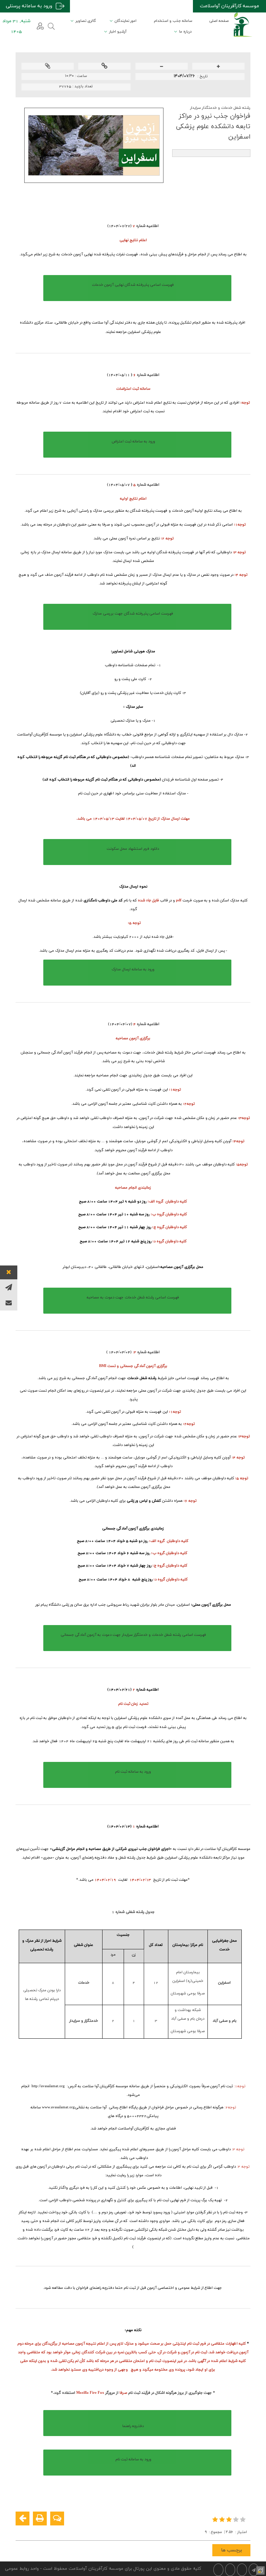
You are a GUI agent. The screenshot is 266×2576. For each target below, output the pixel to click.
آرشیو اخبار (118, 32)
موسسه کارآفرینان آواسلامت (229, 6)
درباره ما (185, 32)
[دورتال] (260, 2570)
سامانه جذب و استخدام (173, 21)
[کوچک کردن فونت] (162, 67)
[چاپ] (40, 2518)
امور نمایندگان (126, 21)
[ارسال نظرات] (57, 2518)
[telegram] (9, 1287)
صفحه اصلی (219, 21)
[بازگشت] (23, 2518)
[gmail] (9, 1303)
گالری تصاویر (86, 21)
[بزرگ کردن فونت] (218, 67)
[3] (230, 2519)
